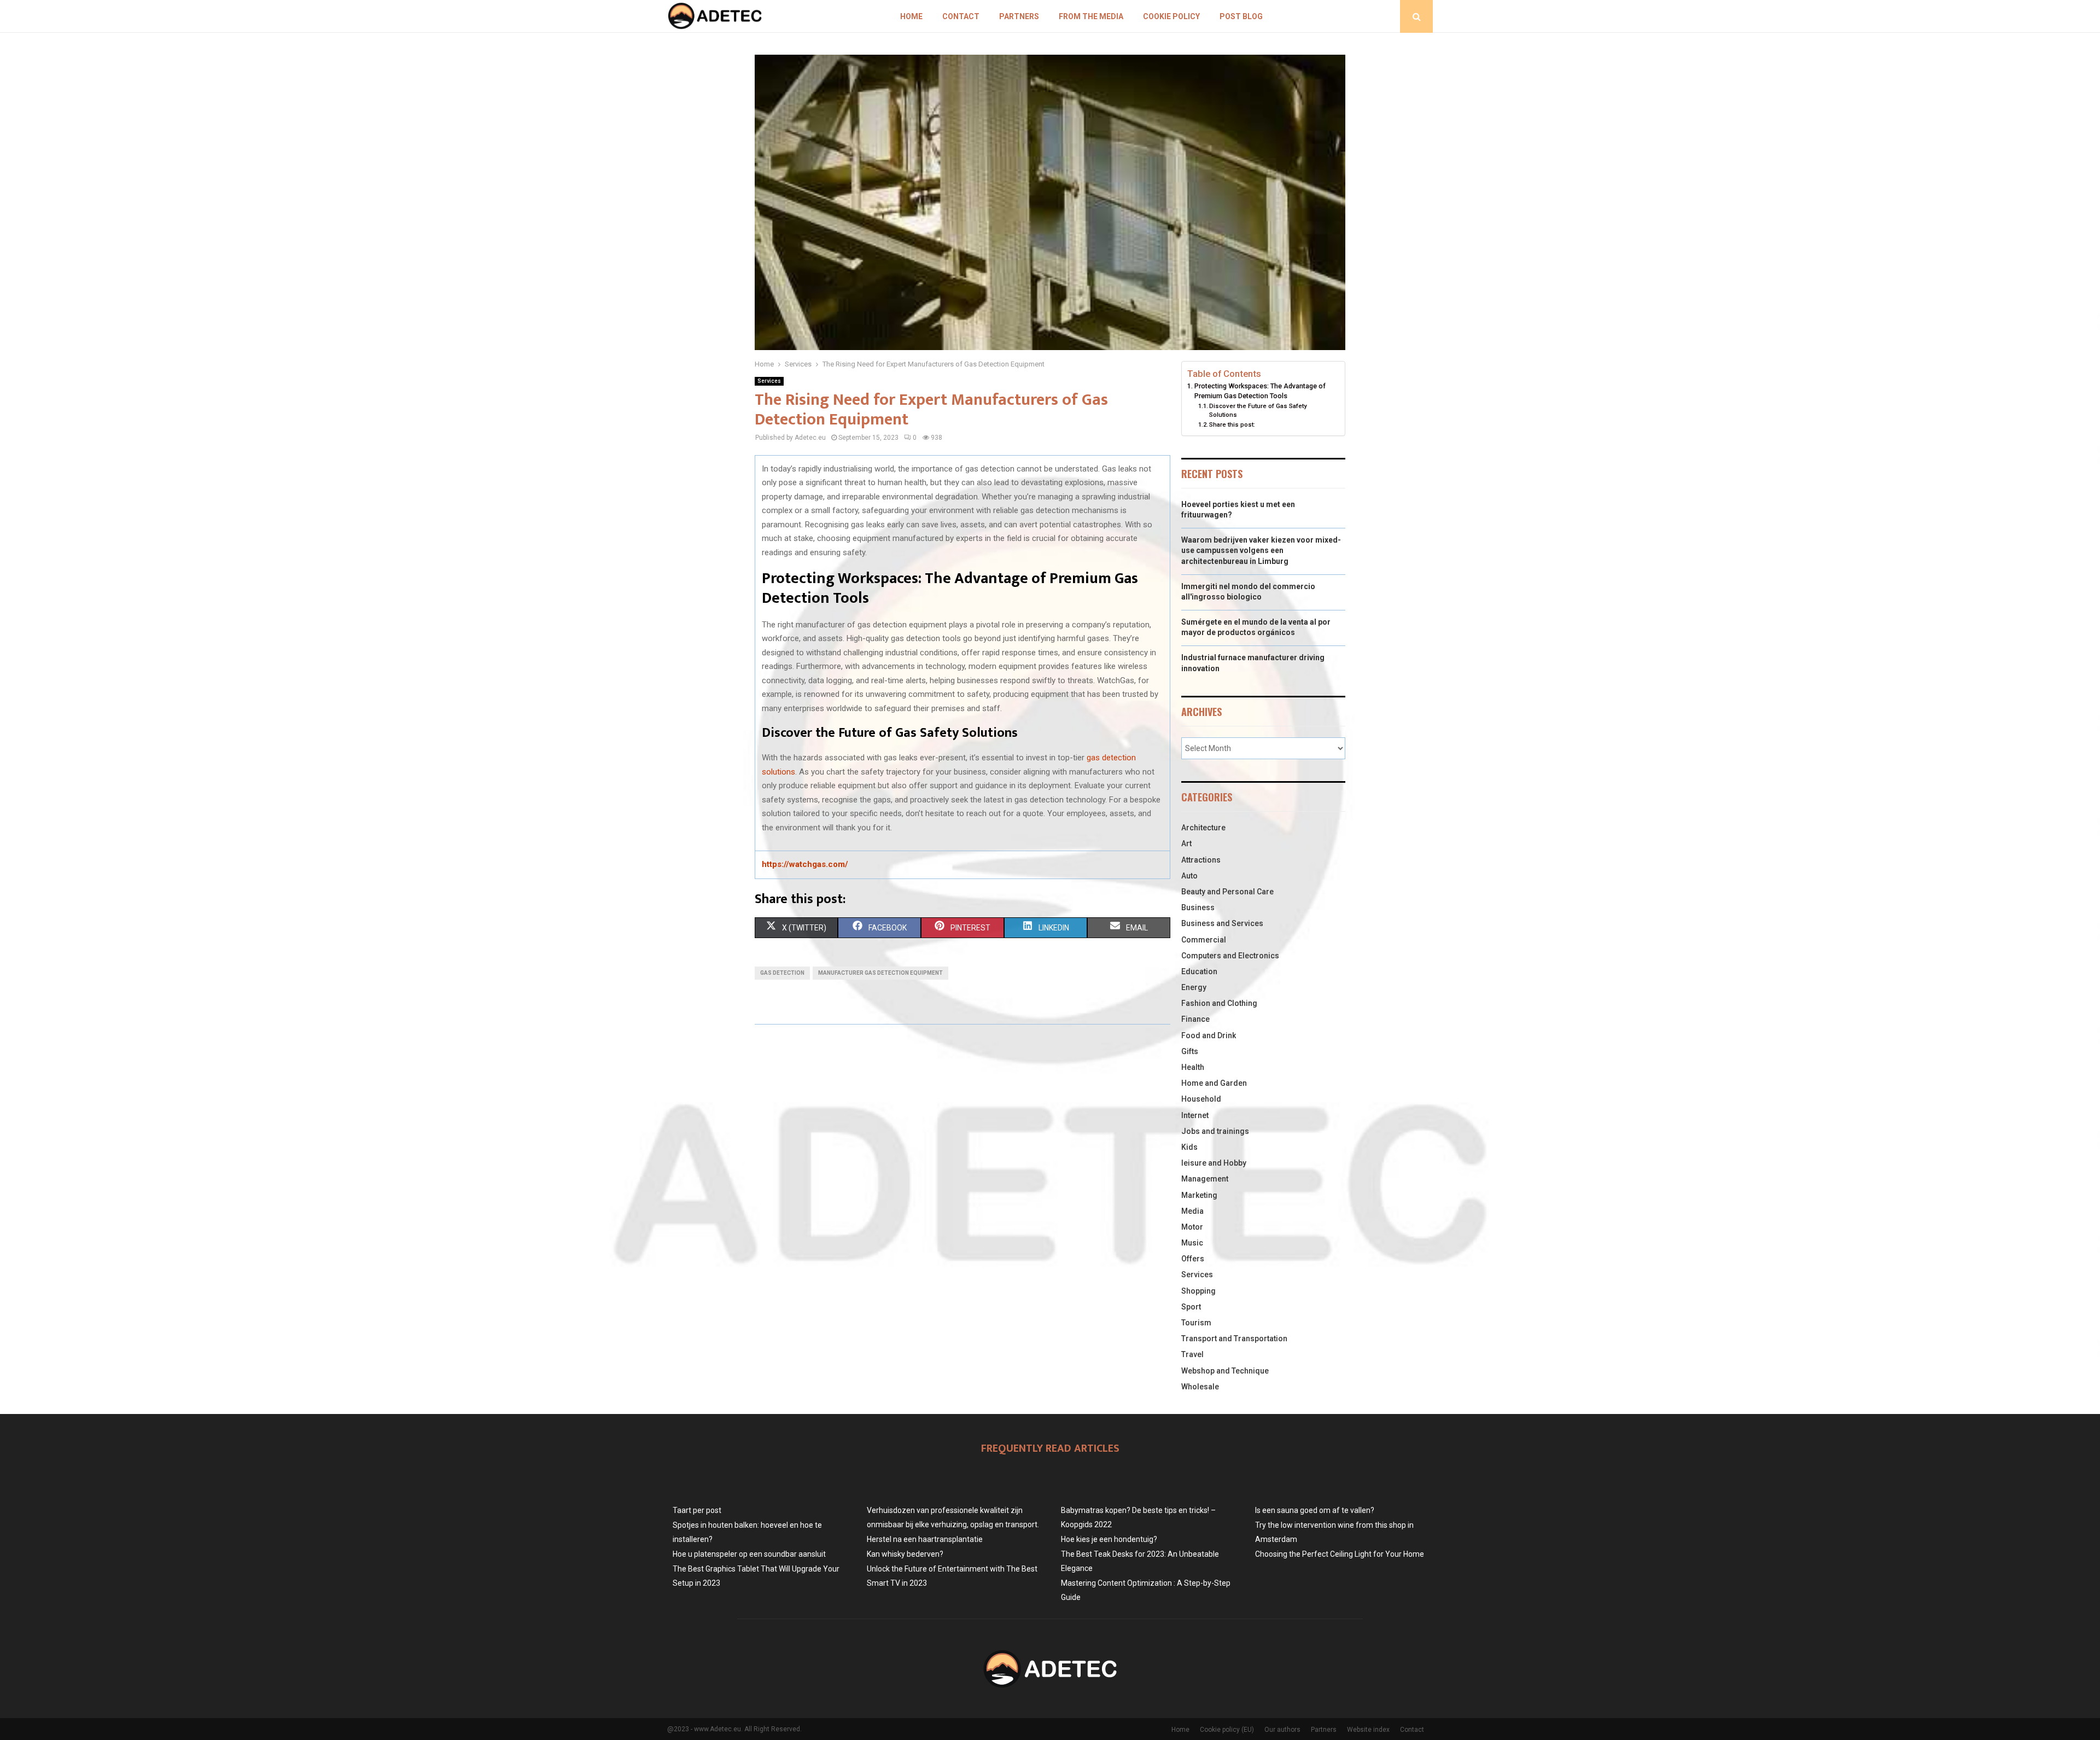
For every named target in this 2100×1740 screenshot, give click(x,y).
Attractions (1201, 860)
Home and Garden (1214, 1083)
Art (1186, 843)
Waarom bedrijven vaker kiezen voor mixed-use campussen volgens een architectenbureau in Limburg (1261, 551)
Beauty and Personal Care (1227, 892)
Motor (1192, 1227)
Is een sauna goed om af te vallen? (1315, 1510)
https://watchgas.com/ (805, 864)
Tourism (1196, 1323)
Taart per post (697, 1510)
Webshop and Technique (1225, 1371)
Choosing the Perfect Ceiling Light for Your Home (1340, 1554)
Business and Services (1222, 923)
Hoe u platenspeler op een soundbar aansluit (749, 1554)
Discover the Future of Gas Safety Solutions (1258, 410)
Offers (1193, 1259)
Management (1205, 1179)
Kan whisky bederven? (905, 1554)
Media (1192, 1211)
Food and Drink (1209, 1035)
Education (1199, 971)
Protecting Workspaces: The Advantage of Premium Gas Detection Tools (1260, 391)
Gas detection (782, 973)
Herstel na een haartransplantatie (925, 1539)
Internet (1195, 1115)
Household (1201, 1099)
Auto (1189, 876)
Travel (1192, 1354)
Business (1198, 907)
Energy (1194, 987)
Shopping (1198, 1291)
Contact (961, 16)
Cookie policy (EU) (1227, 1730)
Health (1193, 1067)
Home (911, 16)
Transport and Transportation (1234, 1339)
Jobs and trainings (1215, 1131)
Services (769, 381)
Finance (1195, 1019)
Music (1192, 1243)
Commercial (1204, 940)
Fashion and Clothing (1219, 1003)
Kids (1189, 1147)
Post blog (1241, 16)
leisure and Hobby (1214, 1163)
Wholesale (1200, 1387)
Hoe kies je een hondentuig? (1109, 1539)
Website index (1368, 1730)
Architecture (1203, 828)
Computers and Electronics (1230, 956)
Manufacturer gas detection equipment (880, 973)
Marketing (1199, 1195)
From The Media (1091, 16)
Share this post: (1232, 424)
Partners (1019, 16)
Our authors (1282, 1730)
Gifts (1190, 1051)
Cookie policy (1171, 16)
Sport (1191, 1307)
